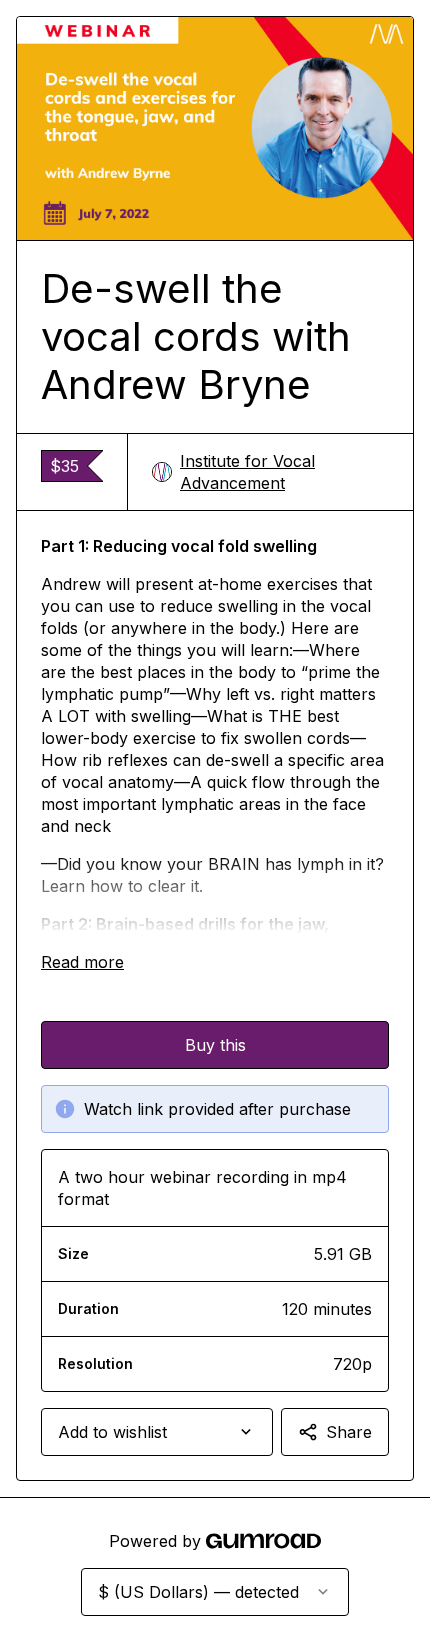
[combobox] (157, 1432)
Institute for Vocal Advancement (247, 472)
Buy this (215, 1045)
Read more (82, 962)
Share (349, 1432)
